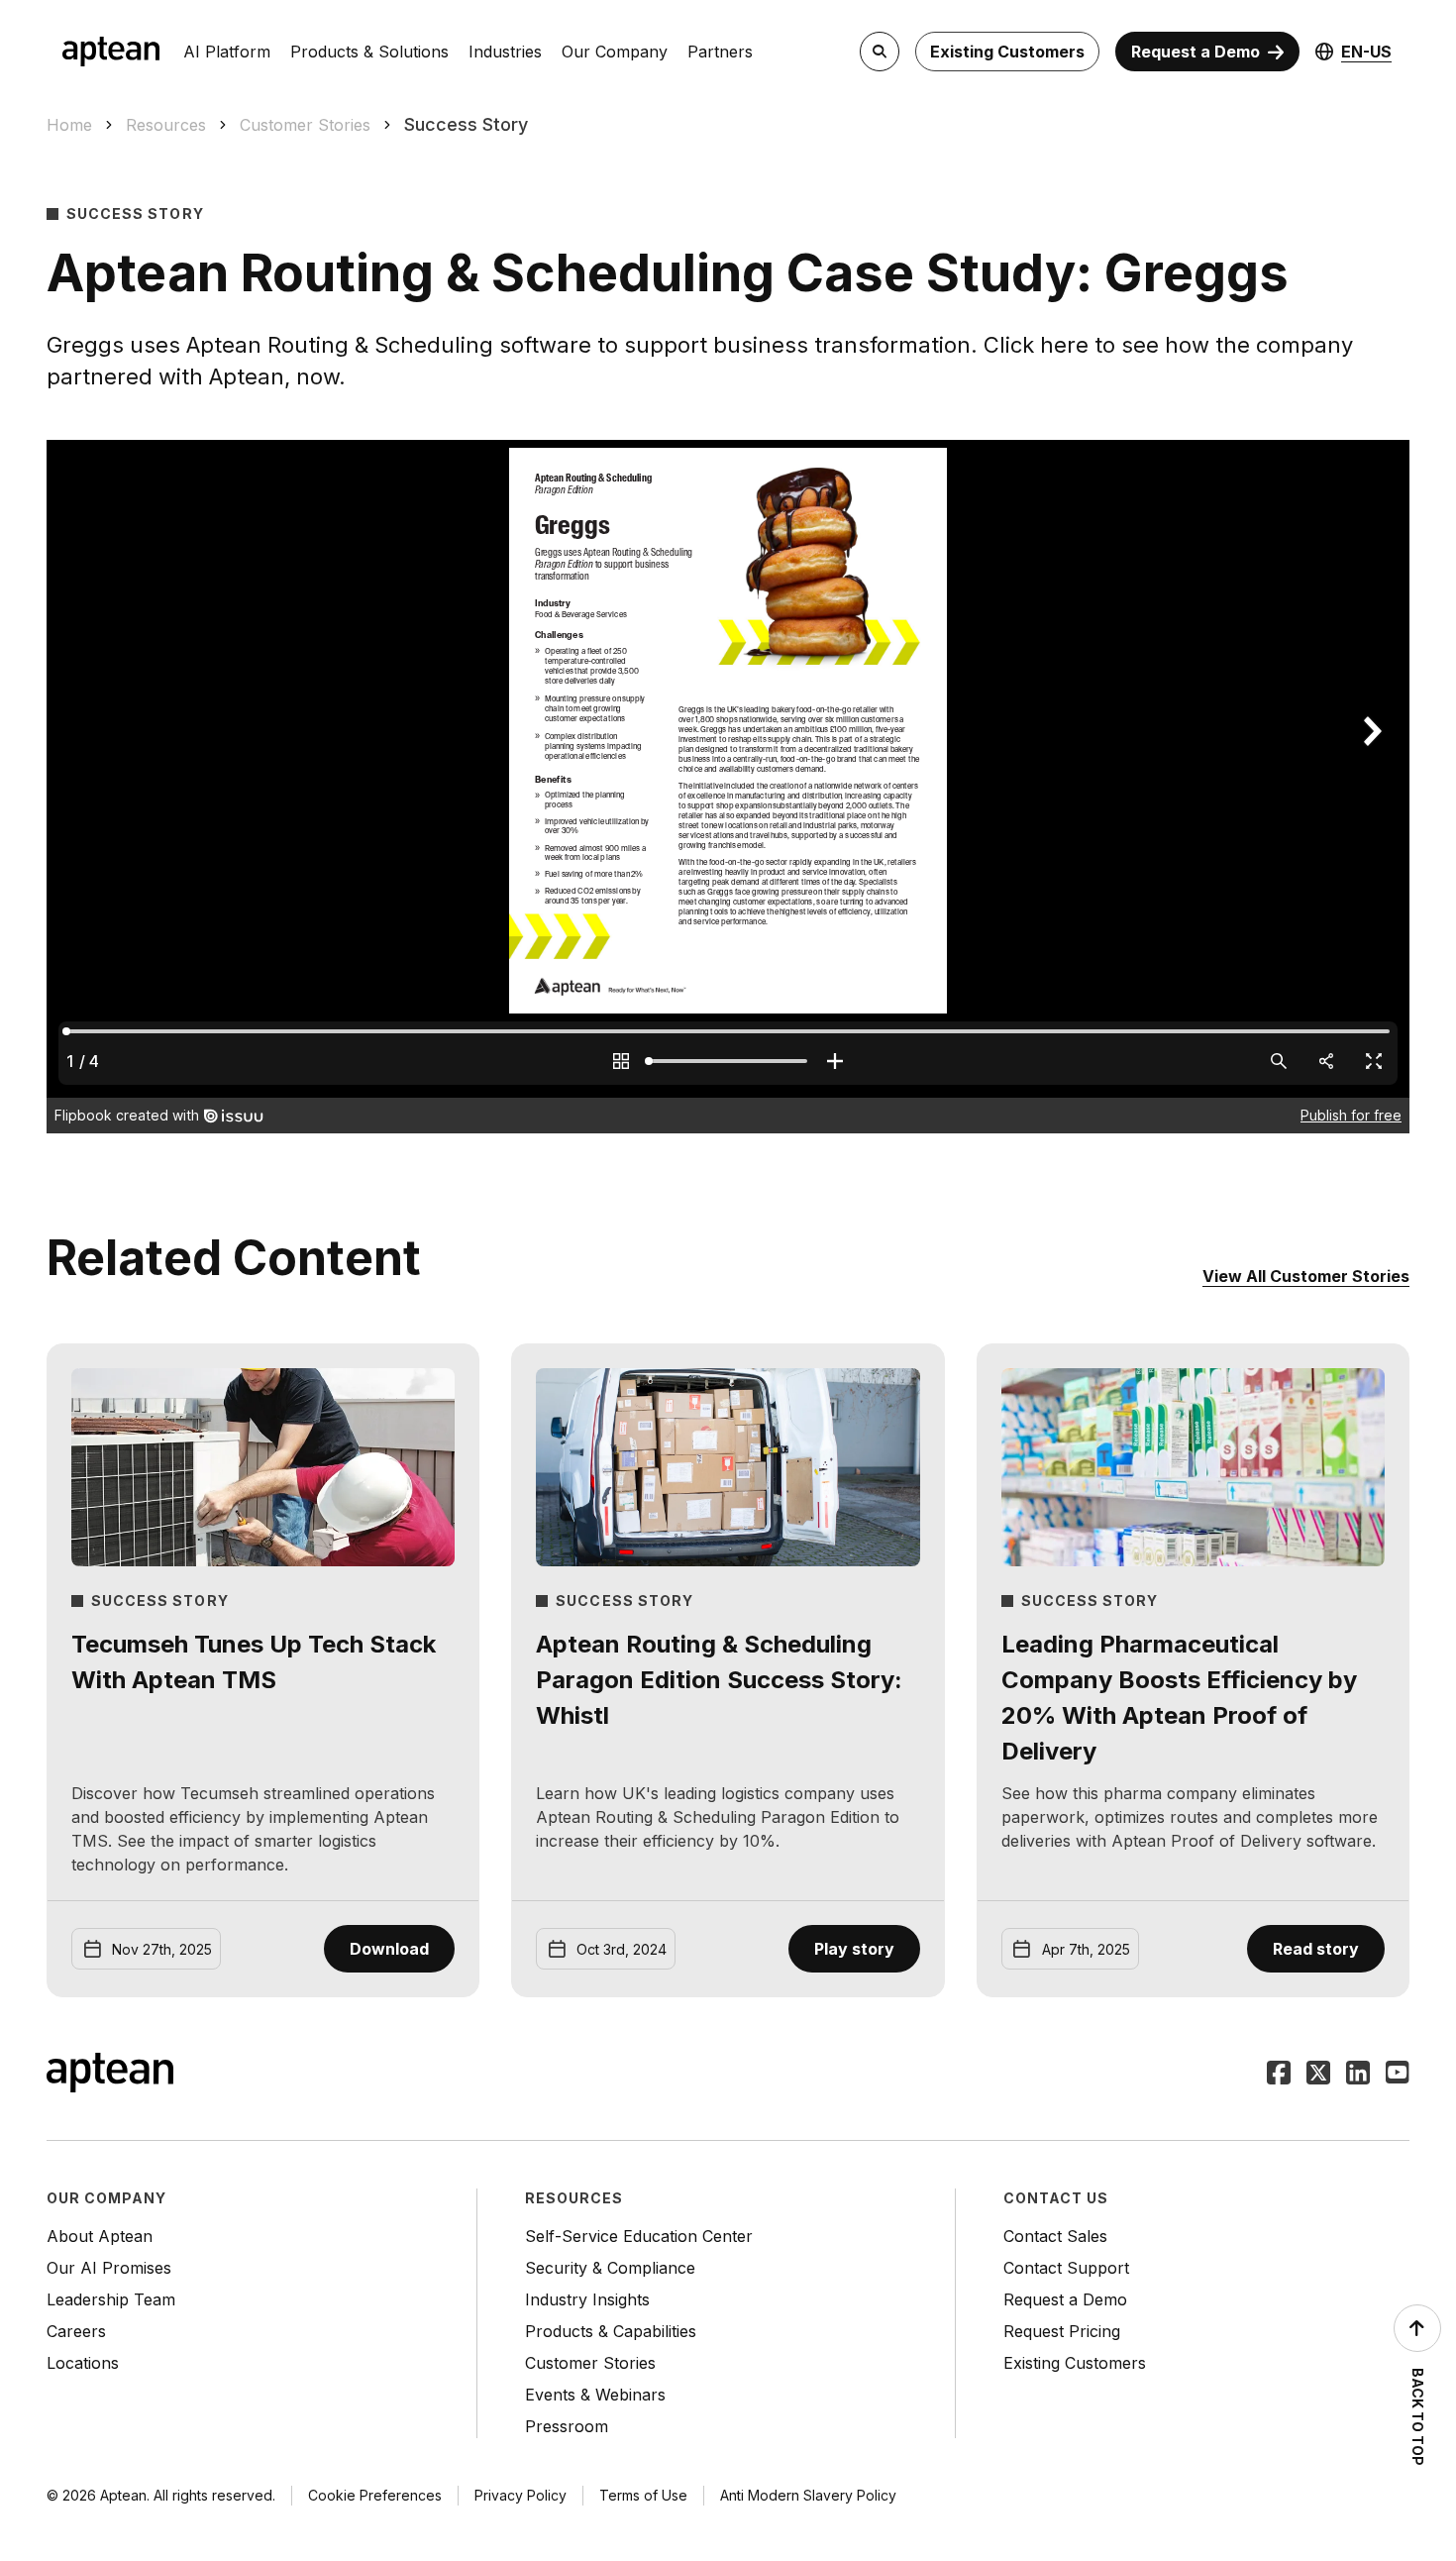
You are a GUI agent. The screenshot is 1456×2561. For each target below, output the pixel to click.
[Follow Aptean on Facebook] (1279, 2075)
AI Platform (227, 52)
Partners (720, 52)
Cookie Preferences (375, 2495)
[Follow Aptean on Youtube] (1398, 2075)
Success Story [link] (466, 124)
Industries (505, 52)
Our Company (615, 52)
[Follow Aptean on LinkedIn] (1358, 2075)
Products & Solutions (369, 52)
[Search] (880, 52)
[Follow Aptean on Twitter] (1318, 2075)
